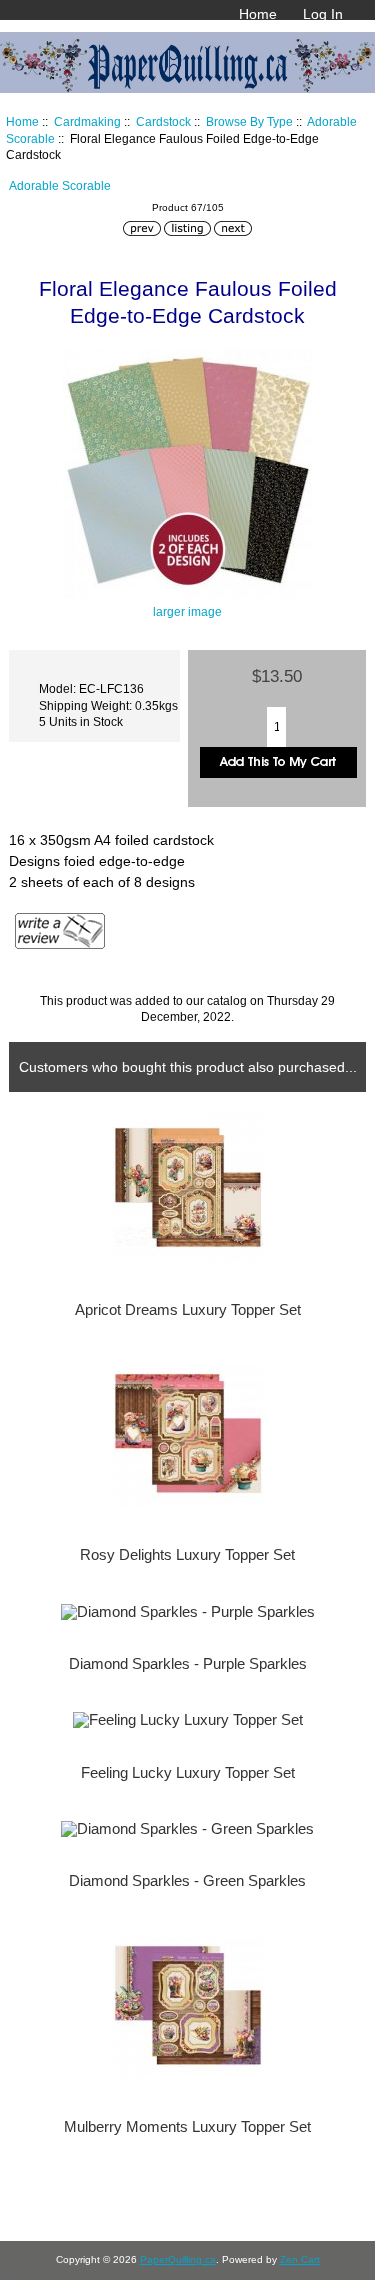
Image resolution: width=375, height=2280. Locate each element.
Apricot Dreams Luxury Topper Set (188, 1310)
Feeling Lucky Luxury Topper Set (188, 1773)
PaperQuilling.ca (178, 2259)
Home (258, 14)
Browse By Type (249, 121)
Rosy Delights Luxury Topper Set (187, 1555)
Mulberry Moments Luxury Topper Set (187, 2127)
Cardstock (163, 121)
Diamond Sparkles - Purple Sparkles (188, 1664)
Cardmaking (87, 121)
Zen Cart (300, 2259)
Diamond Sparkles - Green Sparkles (187, 1881)
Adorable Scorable (60, 185)
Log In (323, 14)
